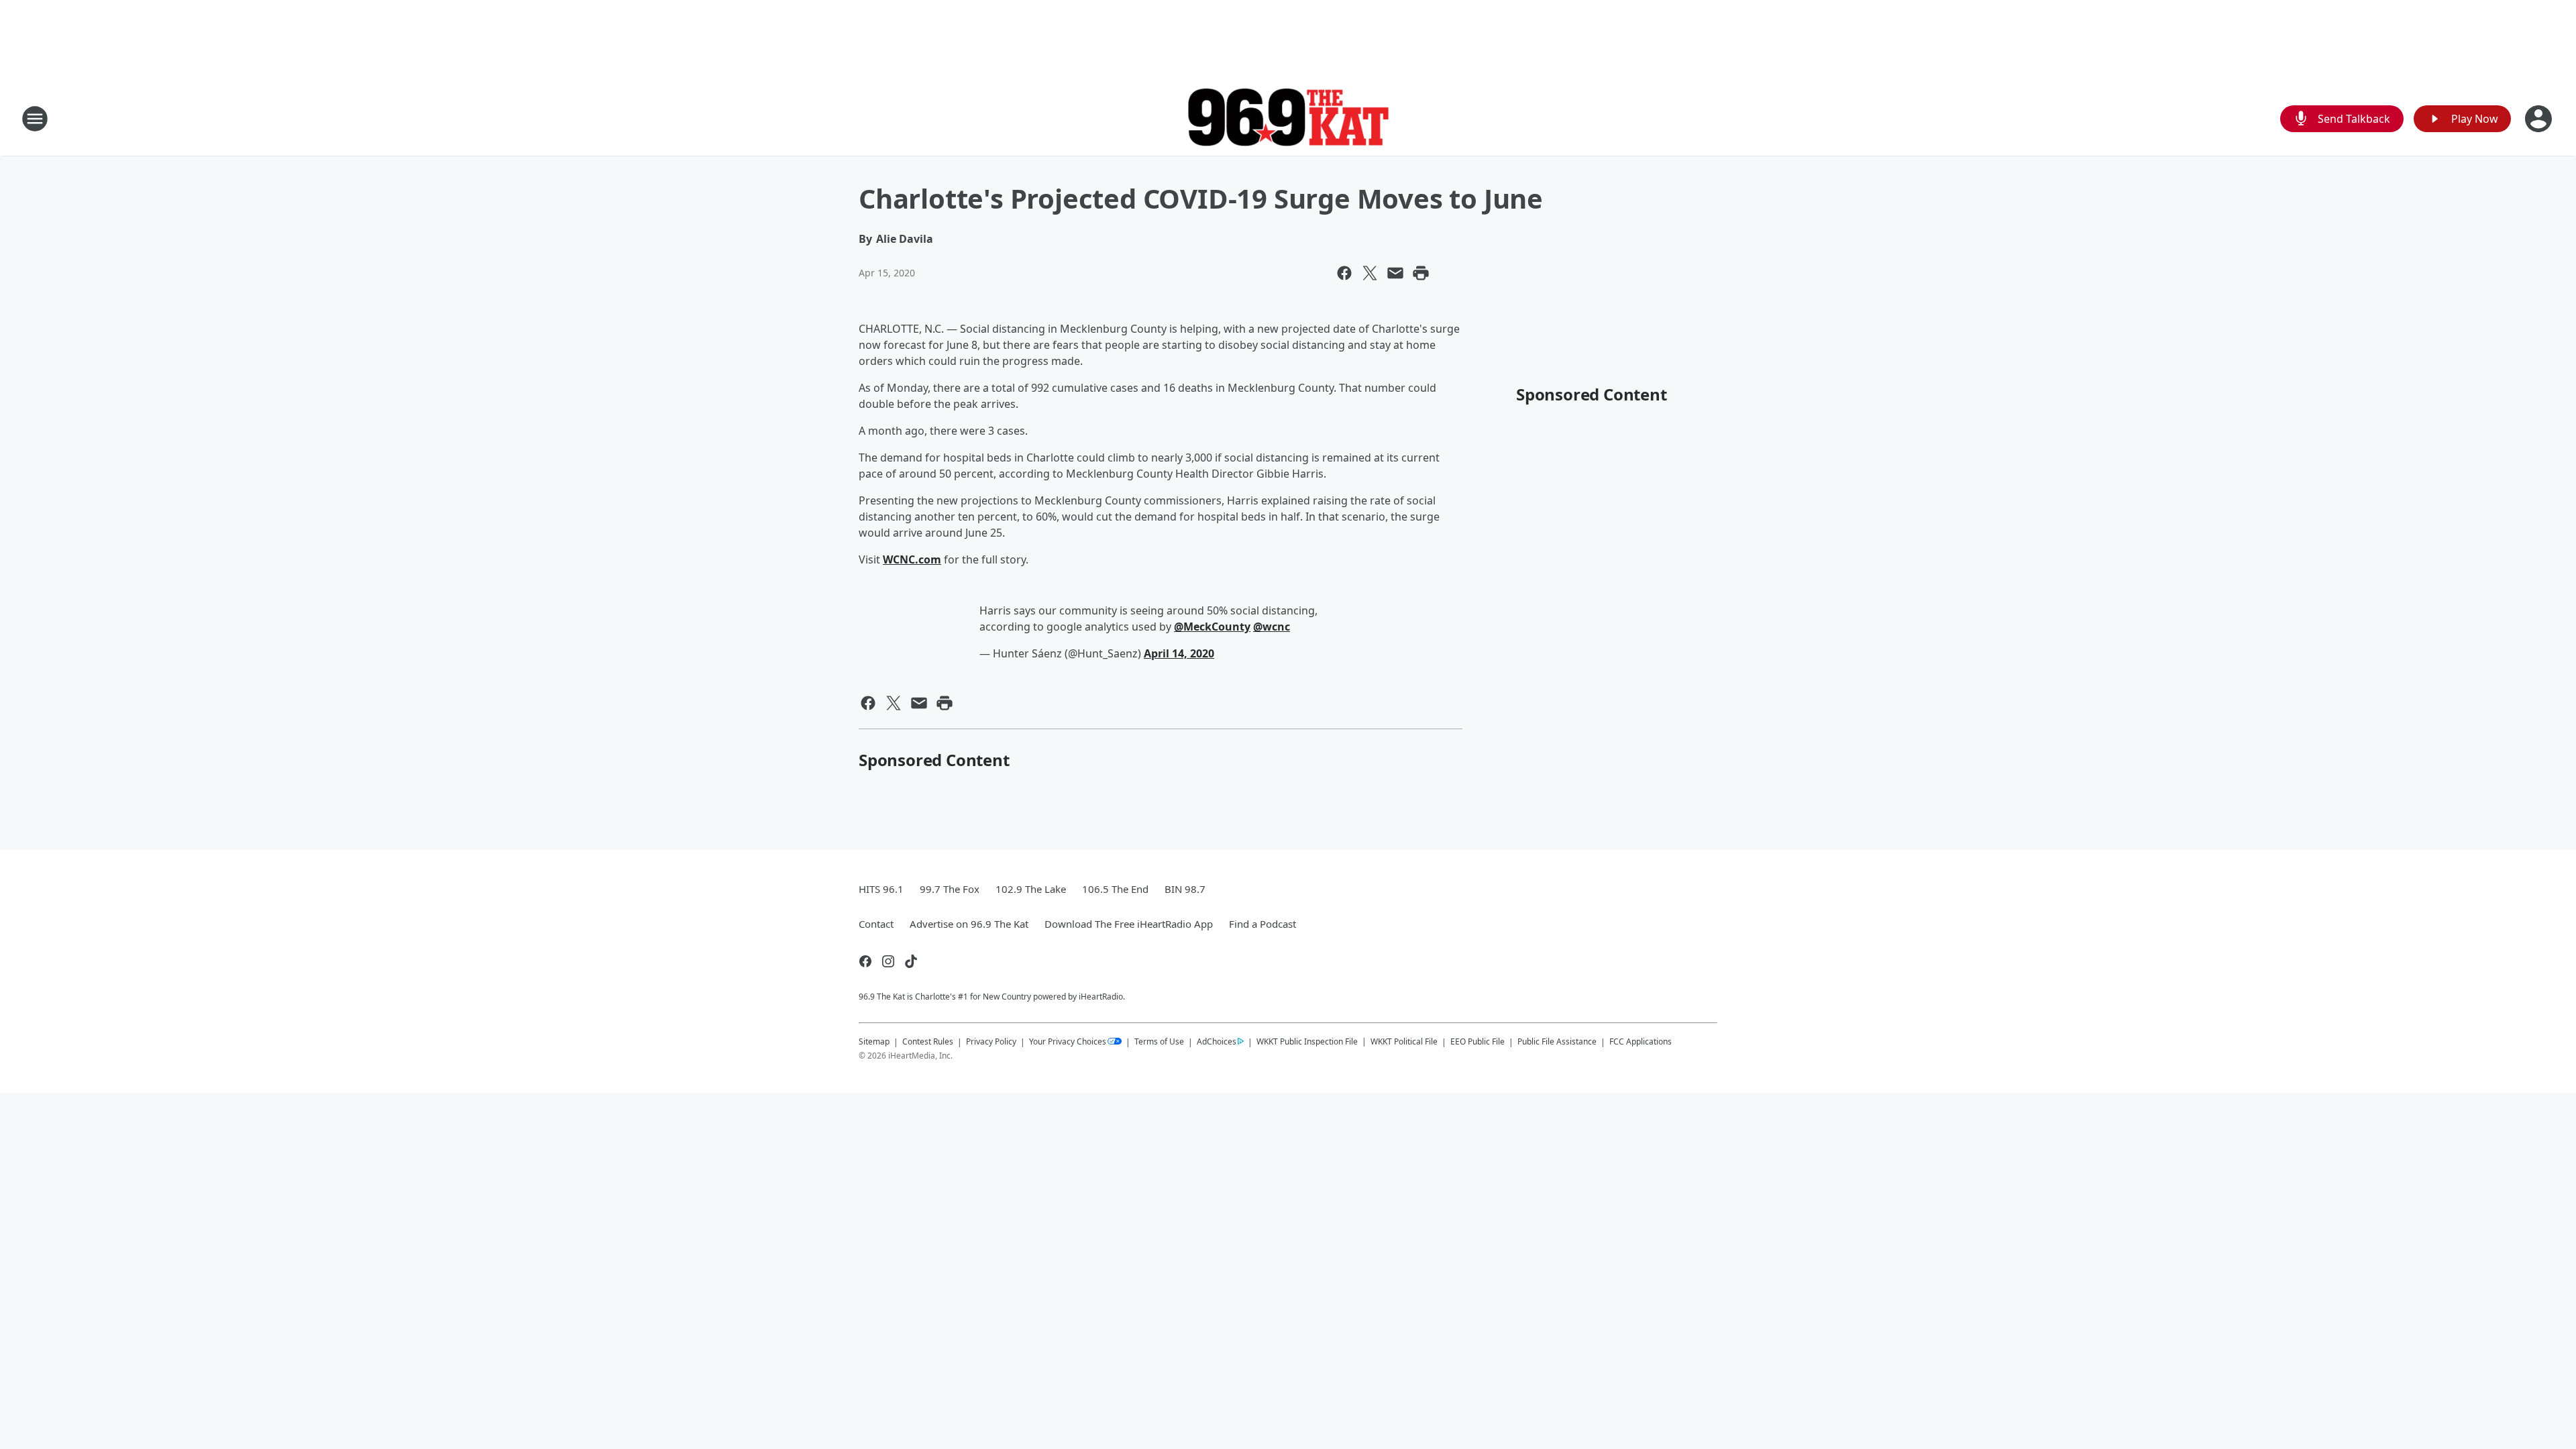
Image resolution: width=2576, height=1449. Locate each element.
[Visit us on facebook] (865, 961)
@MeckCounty (1212, 627)
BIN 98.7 (1185, 889)
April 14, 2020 (1179, 653)
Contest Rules (928, 1041)
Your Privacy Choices (1068, 1041)
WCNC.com (912, 559)
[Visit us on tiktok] (911, 961)
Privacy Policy (991, 1041)
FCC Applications (1641, 1041)
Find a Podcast (1263, 924)
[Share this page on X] (1370, 273)
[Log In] (2540, 119)
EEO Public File (1478, 1041)
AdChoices (1217, 1041)
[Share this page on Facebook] (1344, 273)
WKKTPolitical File (1404, 1041)
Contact (876, 924)
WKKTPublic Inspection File (1307, 1041)
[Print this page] (1421, 273)
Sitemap (874, 1041)
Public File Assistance (1557, 1041)
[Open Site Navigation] (35, 119)
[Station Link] (1288, 119)
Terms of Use (1159, 1041)
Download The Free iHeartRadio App (1129, 924)
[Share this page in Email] (1395, 273)
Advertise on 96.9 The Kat (969, 924)
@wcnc (1272, 627)
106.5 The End (1115, 889)
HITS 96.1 (881, 889)
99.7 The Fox (950, 889)
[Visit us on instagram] (888, 961)
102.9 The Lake (1031, 889)
